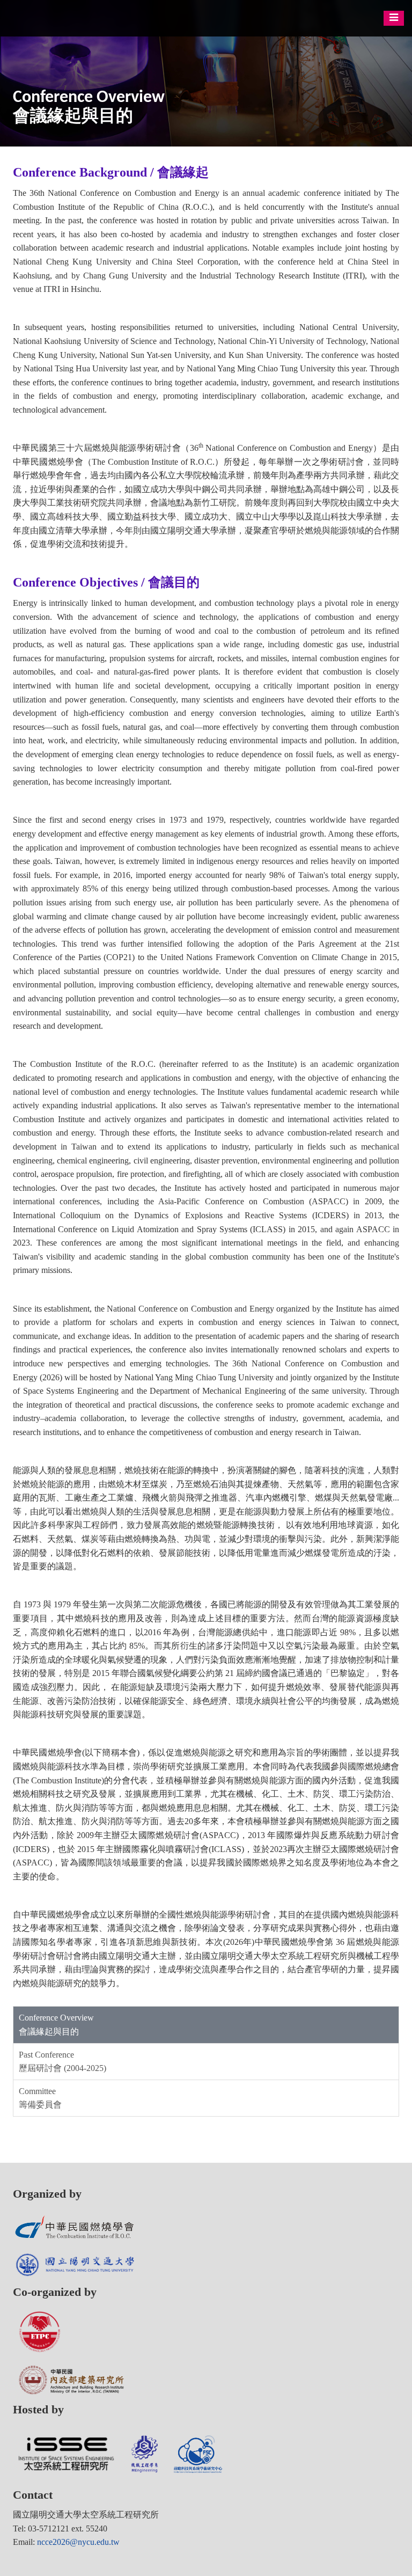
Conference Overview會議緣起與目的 (56, 2025)
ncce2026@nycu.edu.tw (78, 2542)
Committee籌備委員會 (40, 2098)
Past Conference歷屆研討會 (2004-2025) (62, 2062)
